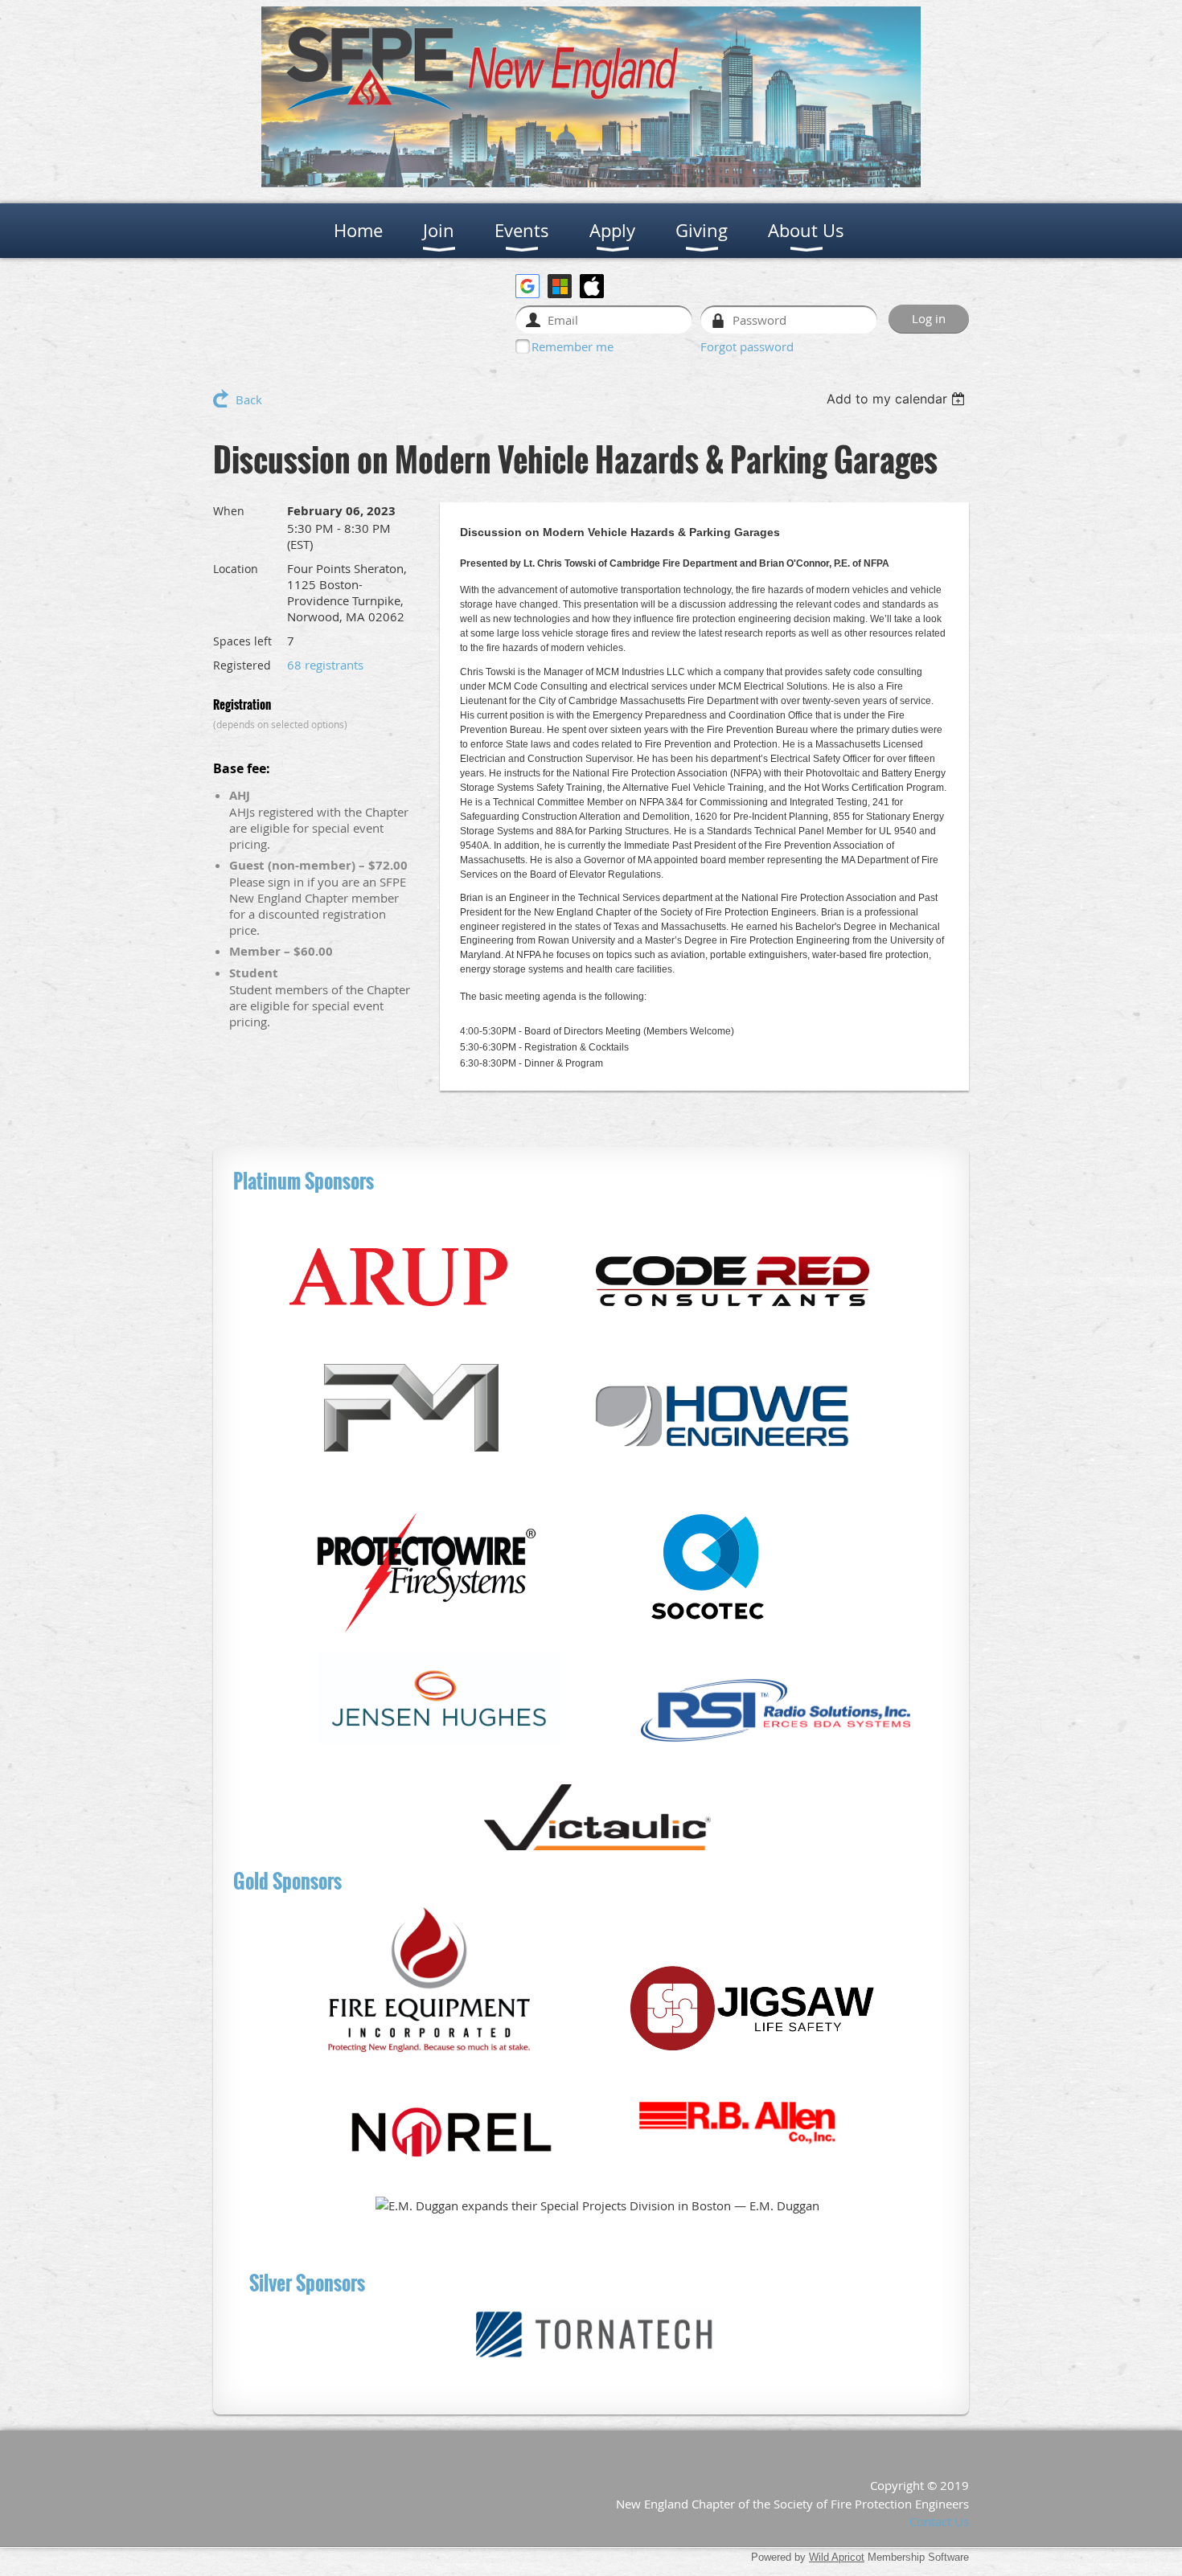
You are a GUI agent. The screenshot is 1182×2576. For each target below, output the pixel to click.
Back (249, 399)
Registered (242, 665)
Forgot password (747, 346)
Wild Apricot (837, 2557)
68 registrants (325, 665)
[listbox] (898, 399)
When (229, 511)
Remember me (573, 346)
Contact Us (939, 2521)
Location (236, 569)
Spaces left (242, 641)
